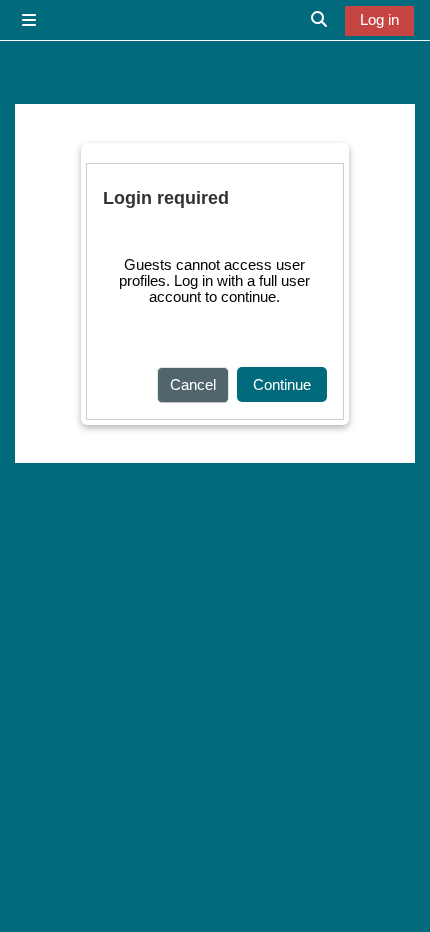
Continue (282, 385)
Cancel (193, 385)
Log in (379, 20)
